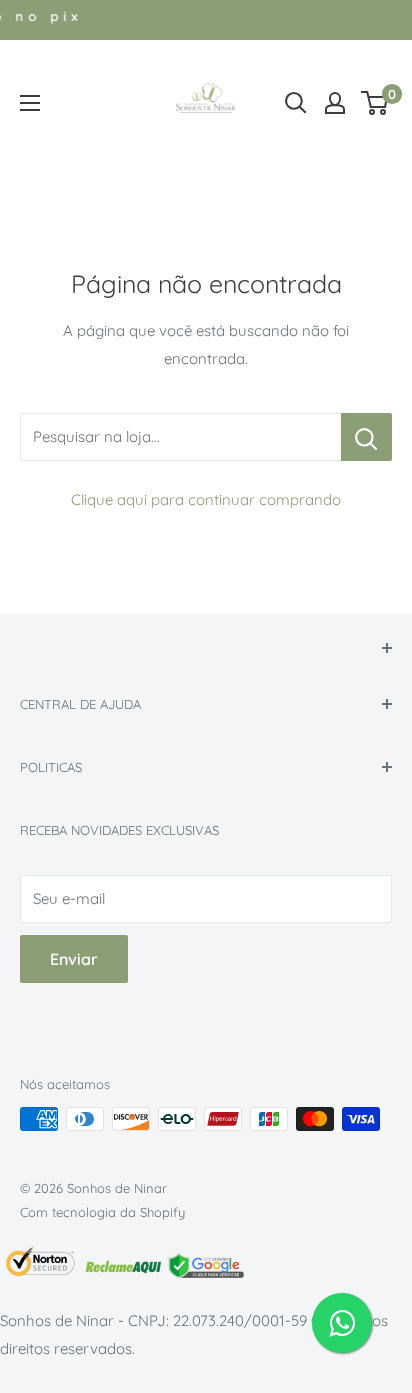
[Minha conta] (335, 103)
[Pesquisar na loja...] (366, 437)
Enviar (74, 959)
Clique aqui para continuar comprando (206, 499)
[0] (375, 103)
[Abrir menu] (30, 103)
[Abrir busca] (296, 103)
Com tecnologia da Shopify (102, 1212)
